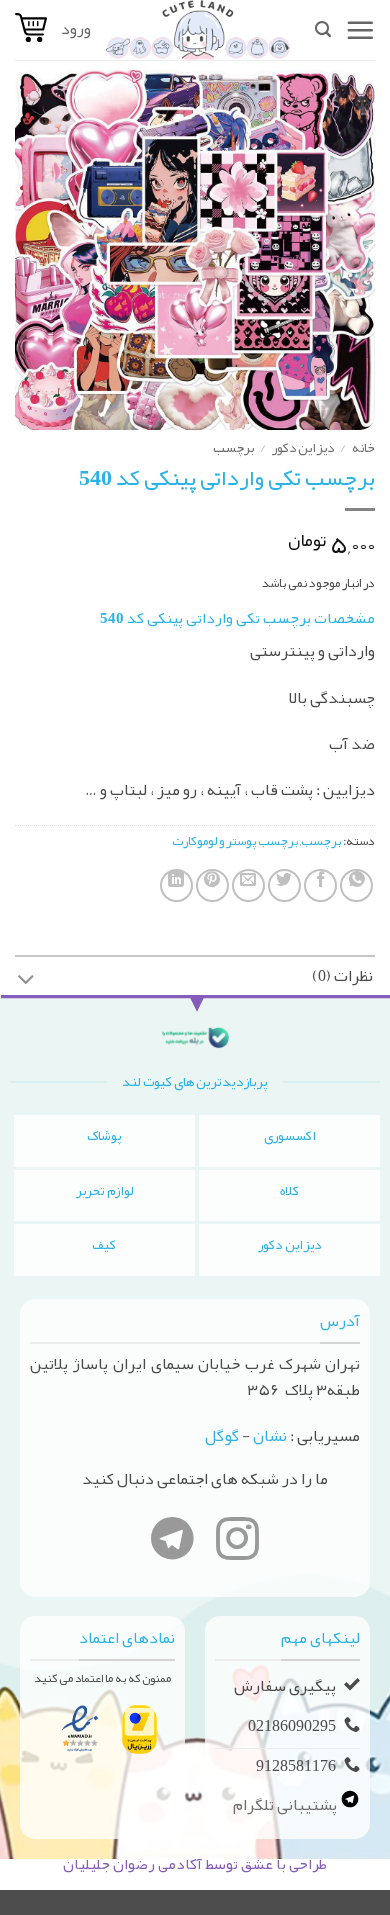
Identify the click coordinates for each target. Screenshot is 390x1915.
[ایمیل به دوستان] (248, 885)
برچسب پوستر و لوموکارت (235, 841)
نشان (270, 1436)
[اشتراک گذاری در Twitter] (284, 885)
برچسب (233, 447)
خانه (363, 447)
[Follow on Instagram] (237, 1543)
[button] (360, 30)
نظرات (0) (342, 976)
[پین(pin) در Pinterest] (212, 885)
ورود (76, 29)
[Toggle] (26, 981)
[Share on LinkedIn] (176, 885)
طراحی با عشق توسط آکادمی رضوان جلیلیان (195, 1864)
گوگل (222, 1436)
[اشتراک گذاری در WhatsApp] (356, 885)
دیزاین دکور (303, 447)
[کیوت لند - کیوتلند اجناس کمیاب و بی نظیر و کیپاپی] (198, 30)
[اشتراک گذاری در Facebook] (320, 885)
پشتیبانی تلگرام (286, 1805)
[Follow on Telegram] (172, 1543)
